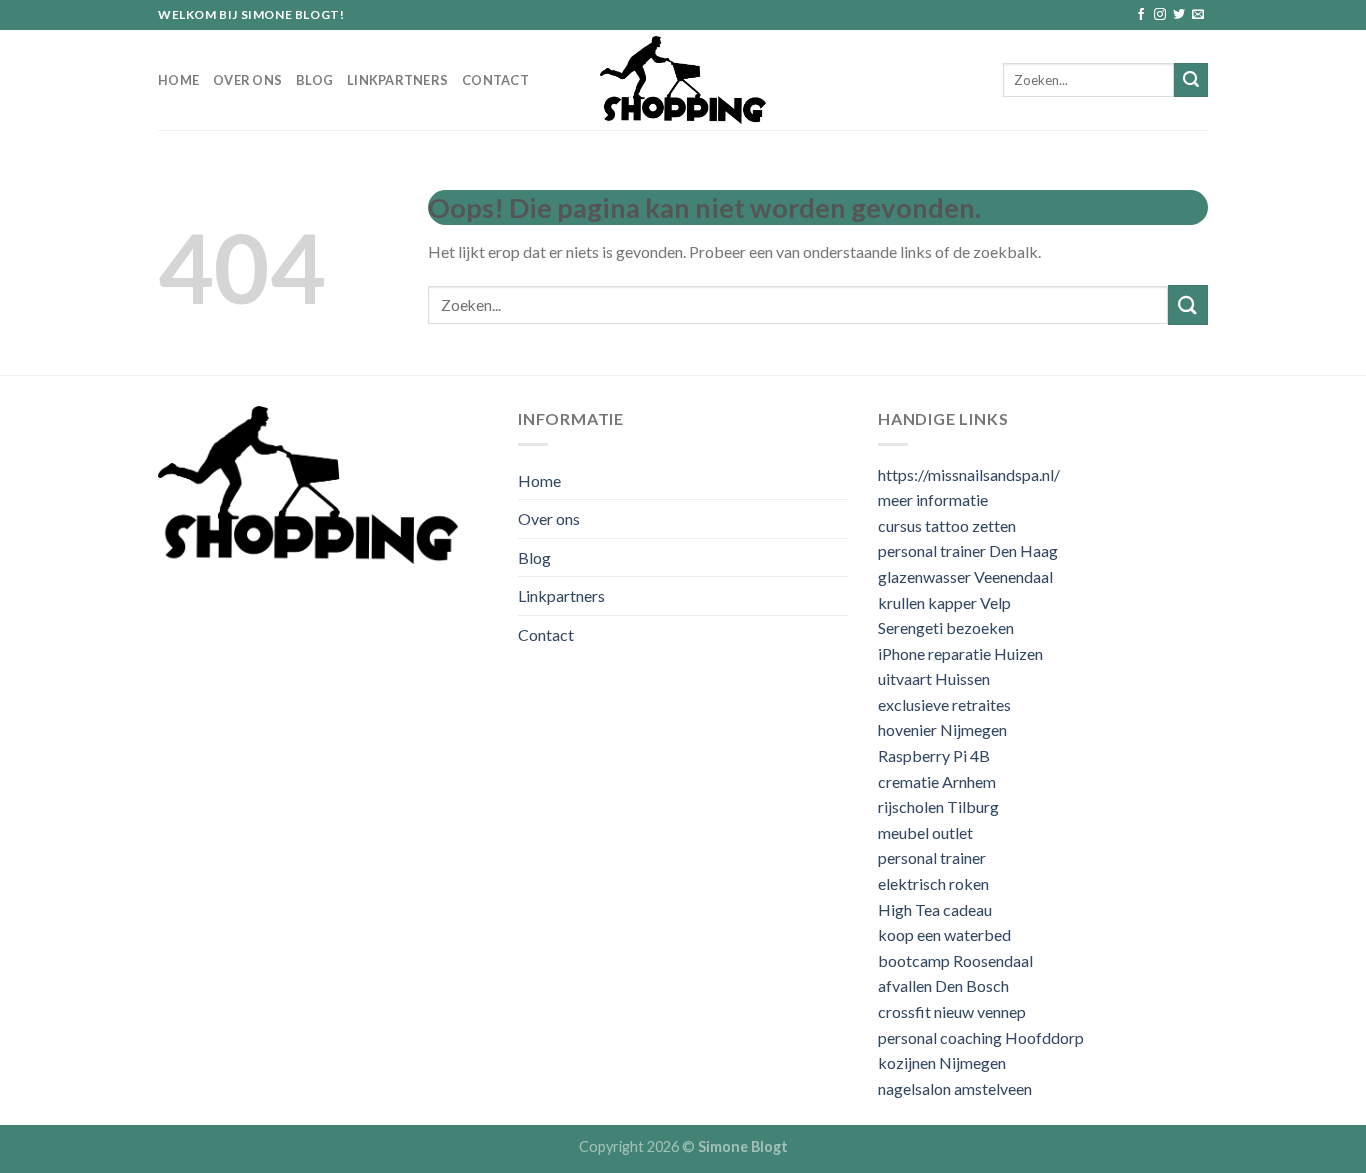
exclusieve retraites (944, 704)
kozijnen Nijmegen (942, 1062)
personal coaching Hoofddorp (981, 1037)
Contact (495, 80)
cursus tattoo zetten (947, 525)
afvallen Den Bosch (943, 985)
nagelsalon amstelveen (955, 1088)
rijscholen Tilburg (938, 806)
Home (178, 80)
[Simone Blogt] (683, 79)
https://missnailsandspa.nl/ (969, 474)
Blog (314, 80)
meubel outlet (925, 832)
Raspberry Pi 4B (934, 755)
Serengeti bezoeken (946, 627)
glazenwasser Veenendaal (965, 576)
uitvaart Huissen (934, 678)
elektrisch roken (933, 883)
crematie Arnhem (937, 781)
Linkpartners (397, 80)
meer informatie (933, 499)
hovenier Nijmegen (942, 729)
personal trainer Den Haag (968, 550)
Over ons (247, 80)
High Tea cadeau (935, 909)
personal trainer (932, 857)
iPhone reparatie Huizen (960, 653)
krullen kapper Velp (944, 602)
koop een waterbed (944, 934)
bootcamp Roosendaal (955, 960)
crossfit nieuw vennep (952, 1011)
